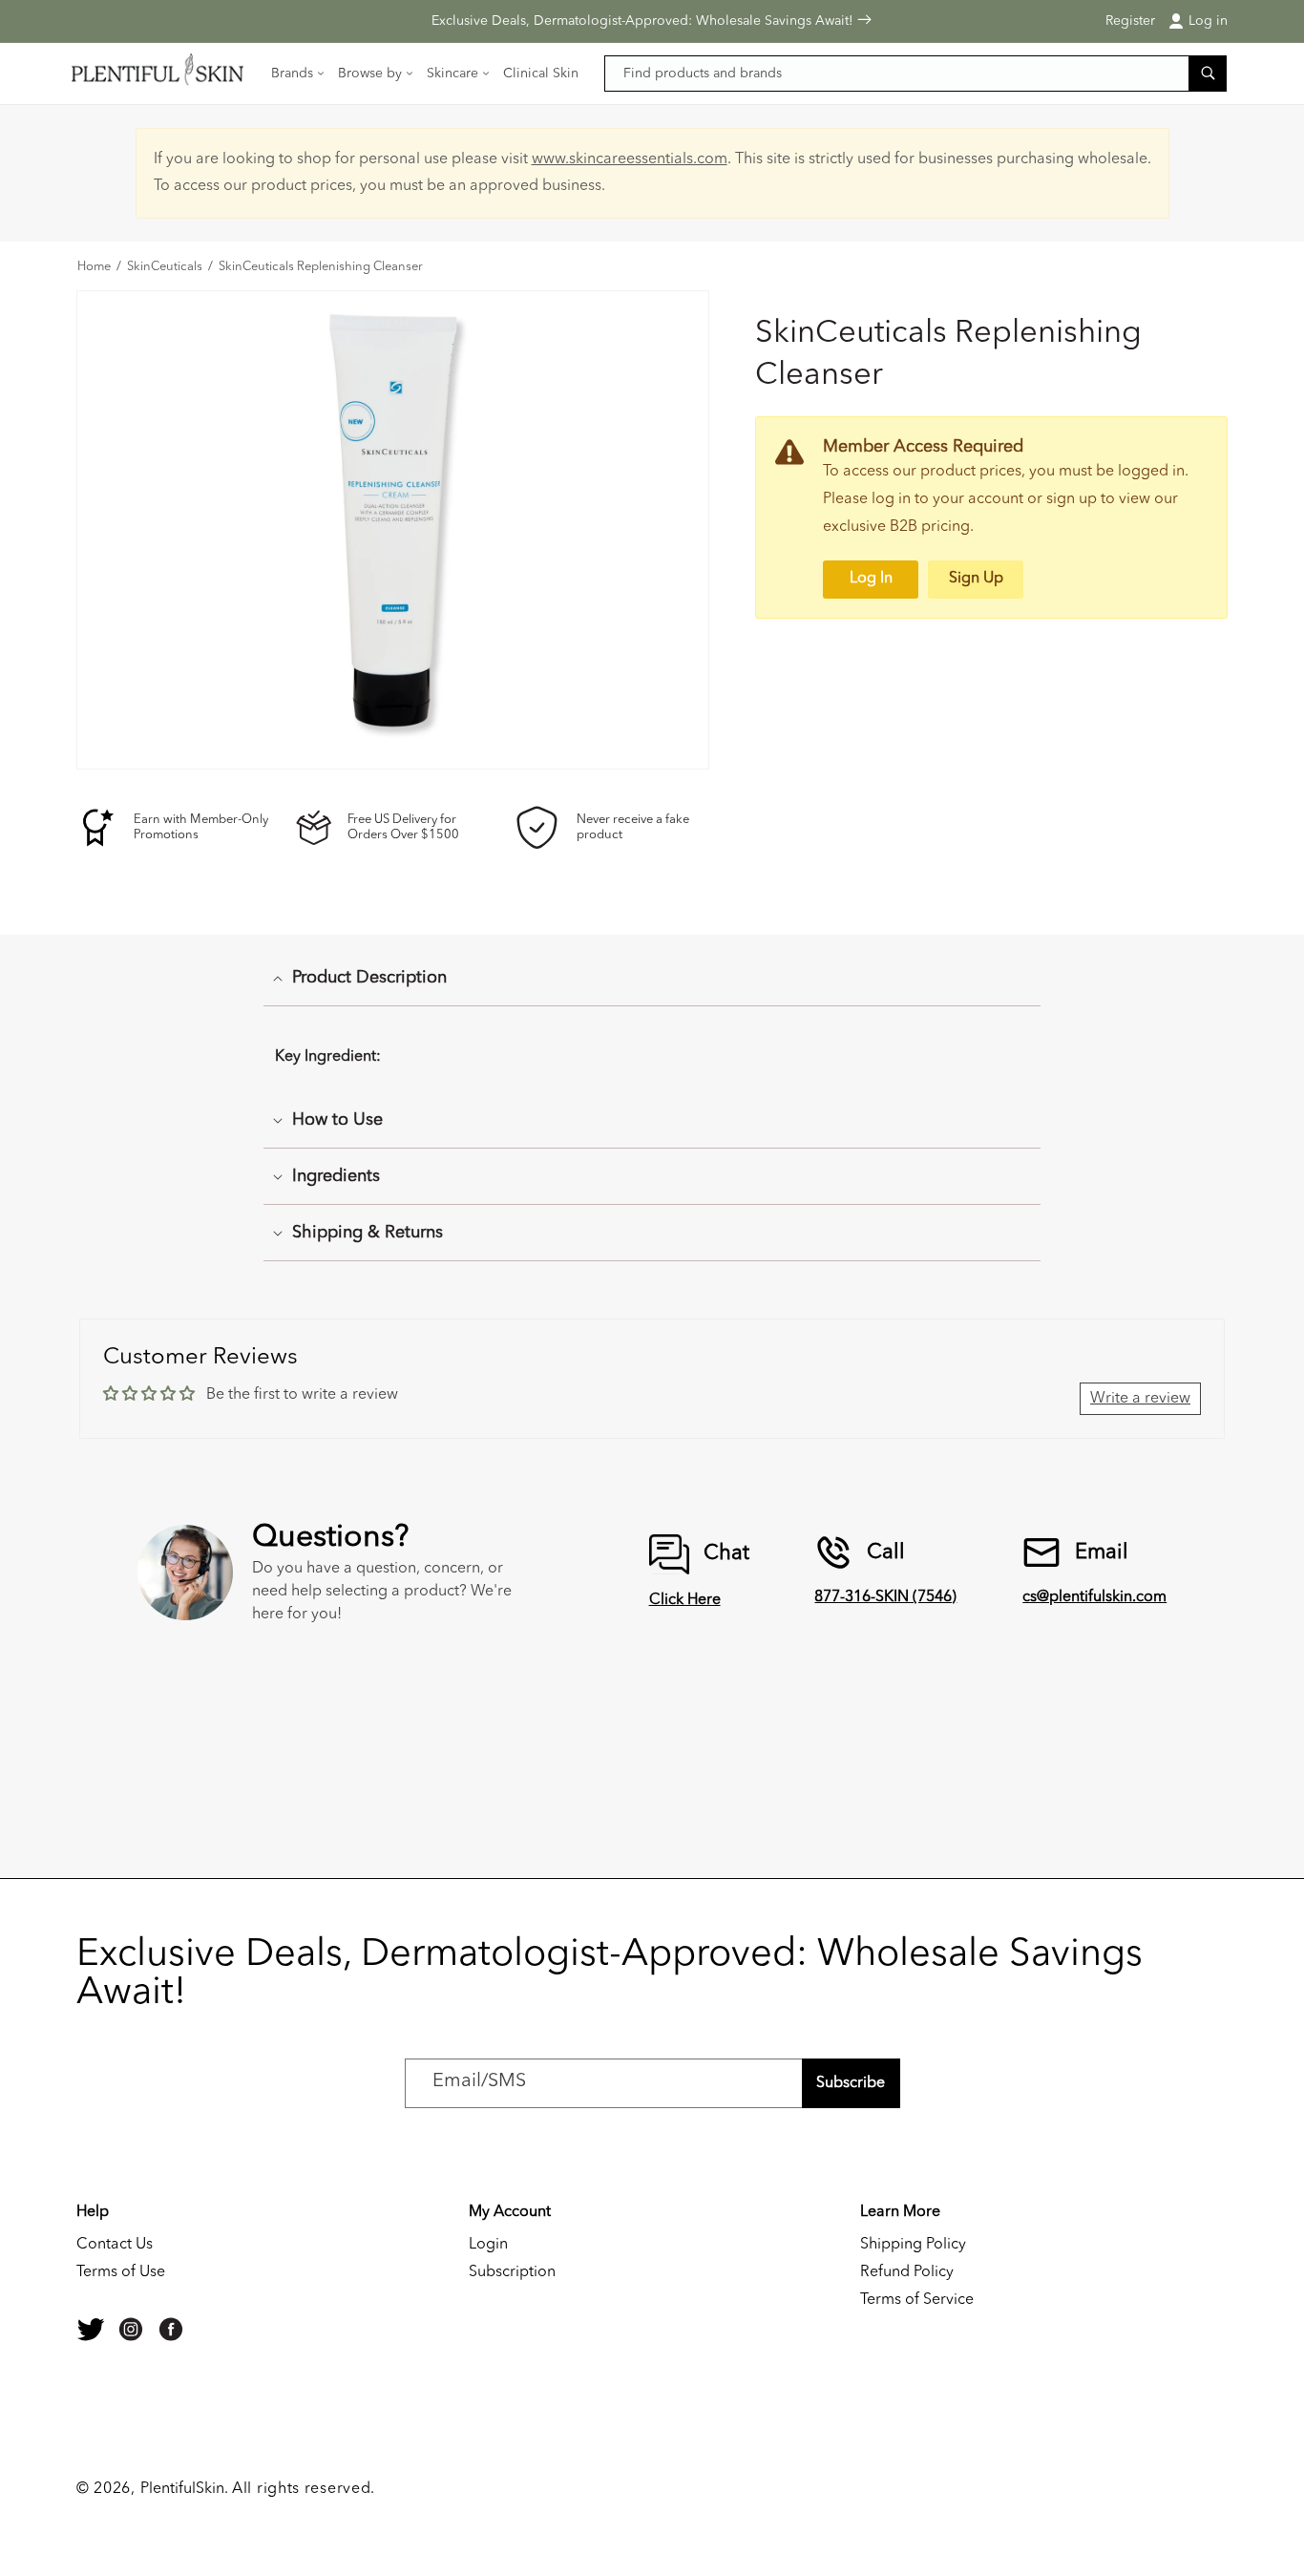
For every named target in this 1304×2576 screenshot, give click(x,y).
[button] (299, 74)
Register (1130, 21)
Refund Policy (907, 2272)
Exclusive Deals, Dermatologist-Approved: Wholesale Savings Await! (644, 21)
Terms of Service (917, 2300)
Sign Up (976, 579)
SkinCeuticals (165, 267)
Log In (871, 579)
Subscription (512, 2272)
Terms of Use (121, 2272)
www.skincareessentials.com (630, 159)
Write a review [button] (1140, 1399)
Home (94, 267)
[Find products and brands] (1208, 73)
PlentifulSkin (182, 2489)
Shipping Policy (913, 2245)
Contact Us (115, 2245)
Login (488, 2245)
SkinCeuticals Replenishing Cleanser (321, 267)
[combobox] (916, 74)
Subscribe (851, 2083)
